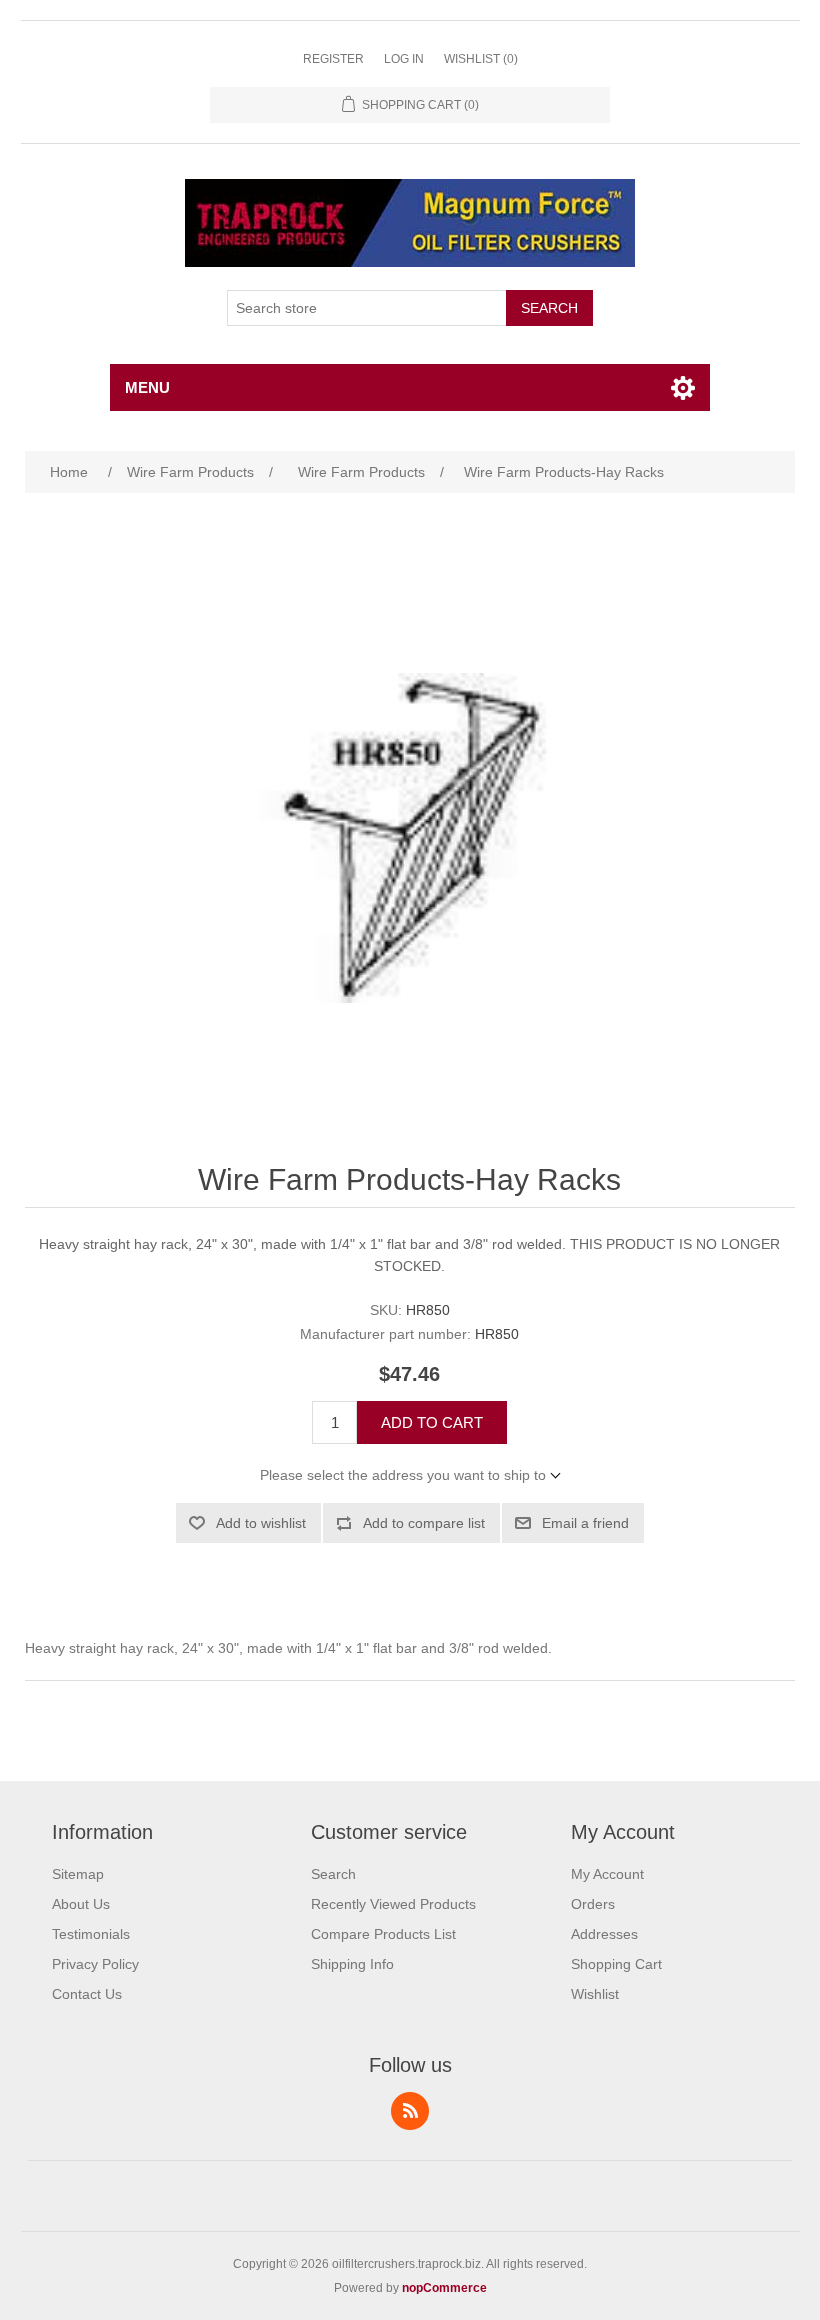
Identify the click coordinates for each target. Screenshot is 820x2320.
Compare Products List (383, 1934)
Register (333, 59)
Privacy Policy (95, 1964)
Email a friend (585, 1523)
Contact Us (87, 1994)
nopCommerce (444, 2288)
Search (549, 308)
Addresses (604, 1934)
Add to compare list (424, 1523)
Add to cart (432, 1422)
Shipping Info (352, 1964)
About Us (81, 1904)
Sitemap (78, 1874)
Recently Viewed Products (393, 1904)
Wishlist (595, 1994)
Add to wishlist (261, 1523)
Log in (404, 59)
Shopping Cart (616, 1964)
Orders (593, 1904)
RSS (410, 2111)
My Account (607, 1874)
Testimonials (91, 1934)
